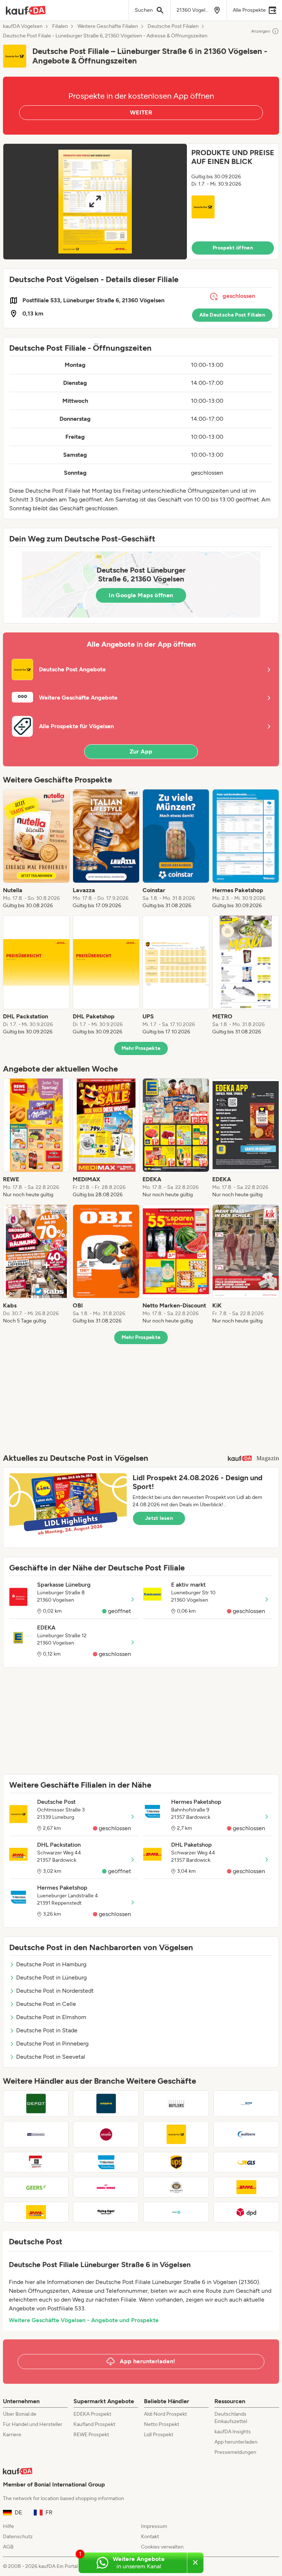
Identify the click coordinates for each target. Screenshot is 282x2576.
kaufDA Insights (233, 2432)
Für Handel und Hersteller (33, 2424)
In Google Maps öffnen (141, 595)
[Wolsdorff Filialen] (176, 2187)
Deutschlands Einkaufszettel (231, 2418)
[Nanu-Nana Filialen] (106, 2187)
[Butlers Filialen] (176, 2104)
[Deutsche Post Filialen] (176, 2134)
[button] (141, 202)
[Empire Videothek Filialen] (106, 2104)
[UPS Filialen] (176, 2162)
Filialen (60, 26)
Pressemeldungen (235, 2452)
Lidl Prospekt (159, 2435)
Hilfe (8, 2526)
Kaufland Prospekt (94, 2424)
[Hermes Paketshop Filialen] (106, 2162)
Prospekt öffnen (233, 248)
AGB (8, 2547)
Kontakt (150, 2537)
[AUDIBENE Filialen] (246, 2134)
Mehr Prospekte (141, 1048)
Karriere (12, 2435)
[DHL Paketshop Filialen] (246, 2187)
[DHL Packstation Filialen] (36, 2212)
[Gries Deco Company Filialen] (36, 2104)
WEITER (141, 112)
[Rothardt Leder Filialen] (106, 2134)
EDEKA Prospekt (92, 2414)
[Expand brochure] (95, 202)
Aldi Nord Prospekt (165, 2414)
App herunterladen (236, 2442)
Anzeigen (261, 31)
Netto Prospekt (162, 2424)
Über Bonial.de (20, 2414)
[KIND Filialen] (246, 2104)
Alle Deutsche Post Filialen (232, 315)
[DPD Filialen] (246, 2212)
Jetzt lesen (159, 1518)
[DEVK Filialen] (176, 2212)
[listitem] (36, 849)
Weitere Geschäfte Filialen (108, 26)
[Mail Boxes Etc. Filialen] (36, 2162)
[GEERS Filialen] (36, 2187)
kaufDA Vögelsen (23, 26)
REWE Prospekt (91, 2435)
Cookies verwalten (162, 2547)
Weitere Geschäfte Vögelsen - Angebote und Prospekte (84, 2320)
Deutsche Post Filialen (173, 26)
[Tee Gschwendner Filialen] (36, 2134)
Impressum (154, 2526)
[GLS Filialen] (246, 2162)
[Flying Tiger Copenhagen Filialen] (106, 2212)
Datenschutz (18, 2537)
